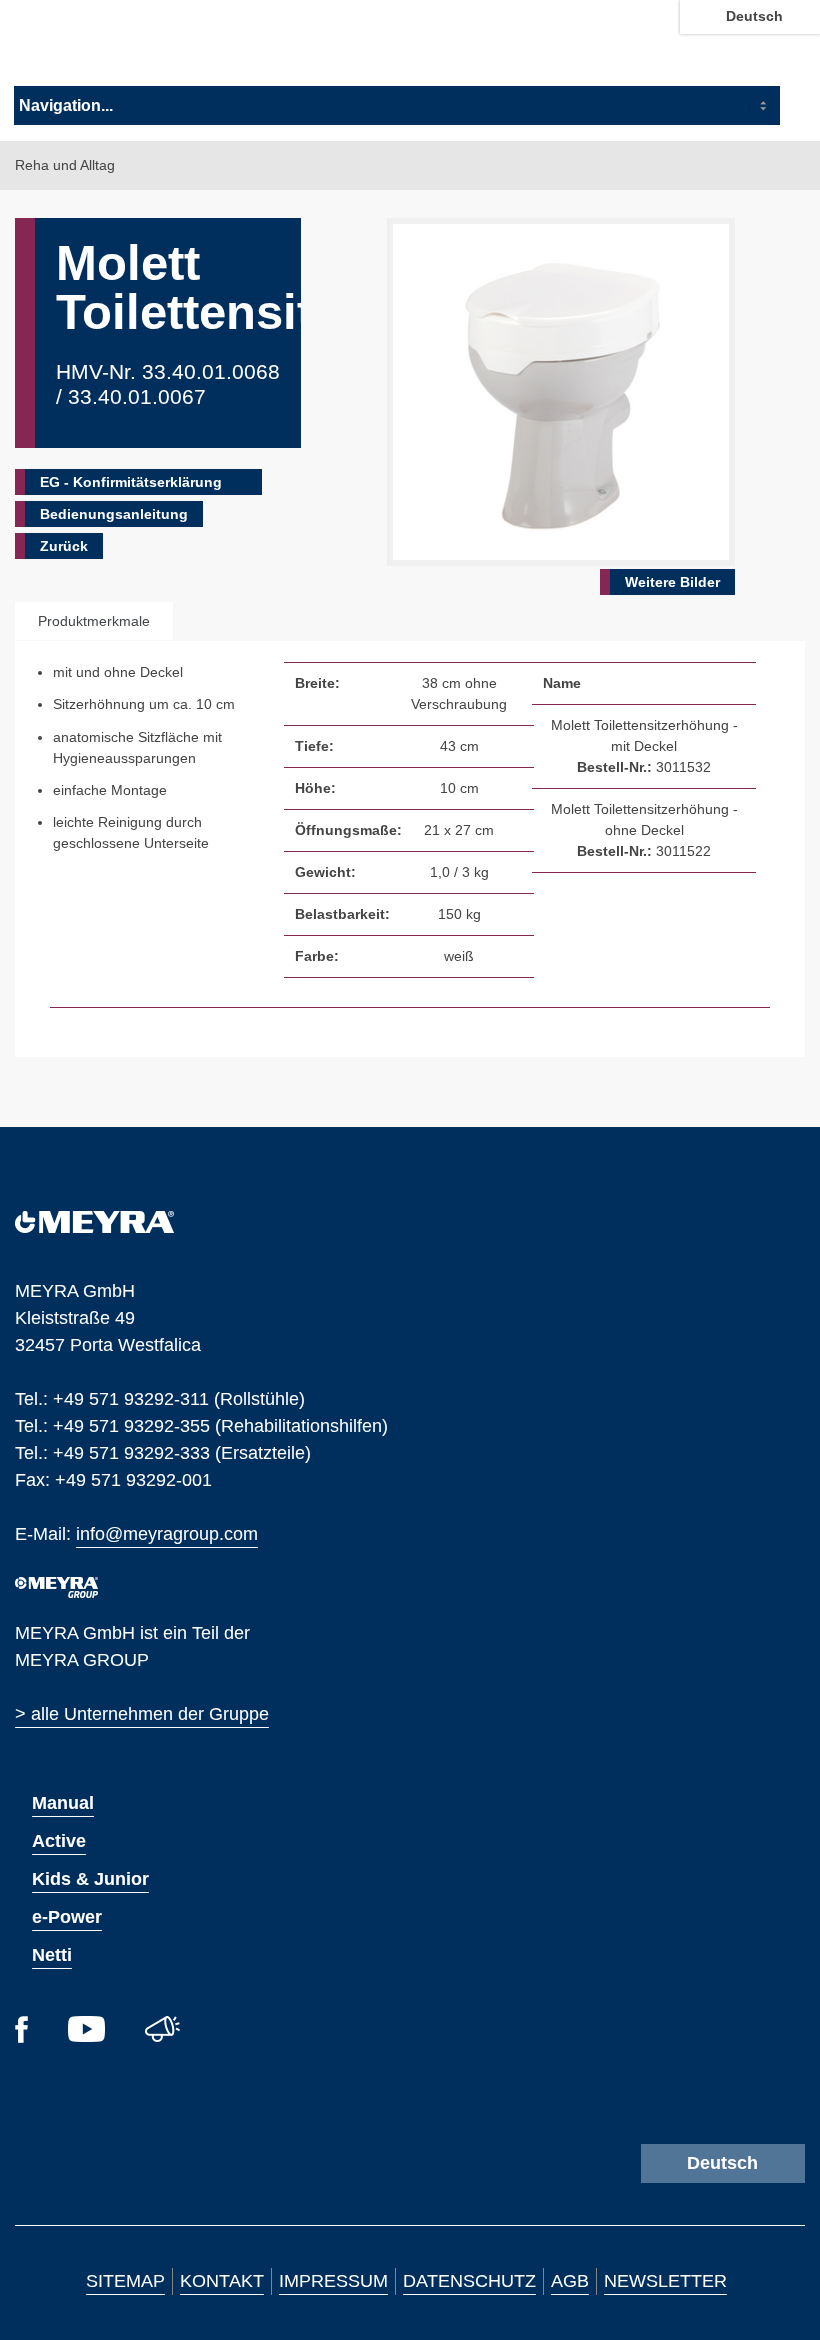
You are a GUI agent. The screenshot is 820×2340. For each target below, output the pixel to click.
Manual (63, 1803)
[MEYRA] (94, 1227)
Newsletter (665, 2281)
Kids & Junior (90, 1879)
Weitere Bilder (672, 582)
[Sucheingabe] (800, 48)
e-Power (67, 1917)
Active (59, 1841)
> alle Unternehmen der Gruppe (142, 1714)
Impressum (333, 2281)
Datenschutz (469, 2281)
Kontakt (222, 2281)
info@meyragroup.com (167, 1532)
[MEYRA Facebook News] (21, 2037)
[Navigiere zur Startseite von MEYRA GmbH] (124, 47)
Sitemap (125, 2281)
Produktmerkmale (94, 621)
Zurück (64, 546)
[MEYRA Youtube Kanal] (86, 2036)
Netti (52, 1955)
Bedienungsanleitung (114, 514)
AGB (570, 2281)
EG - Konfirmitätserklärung (131, 482)
